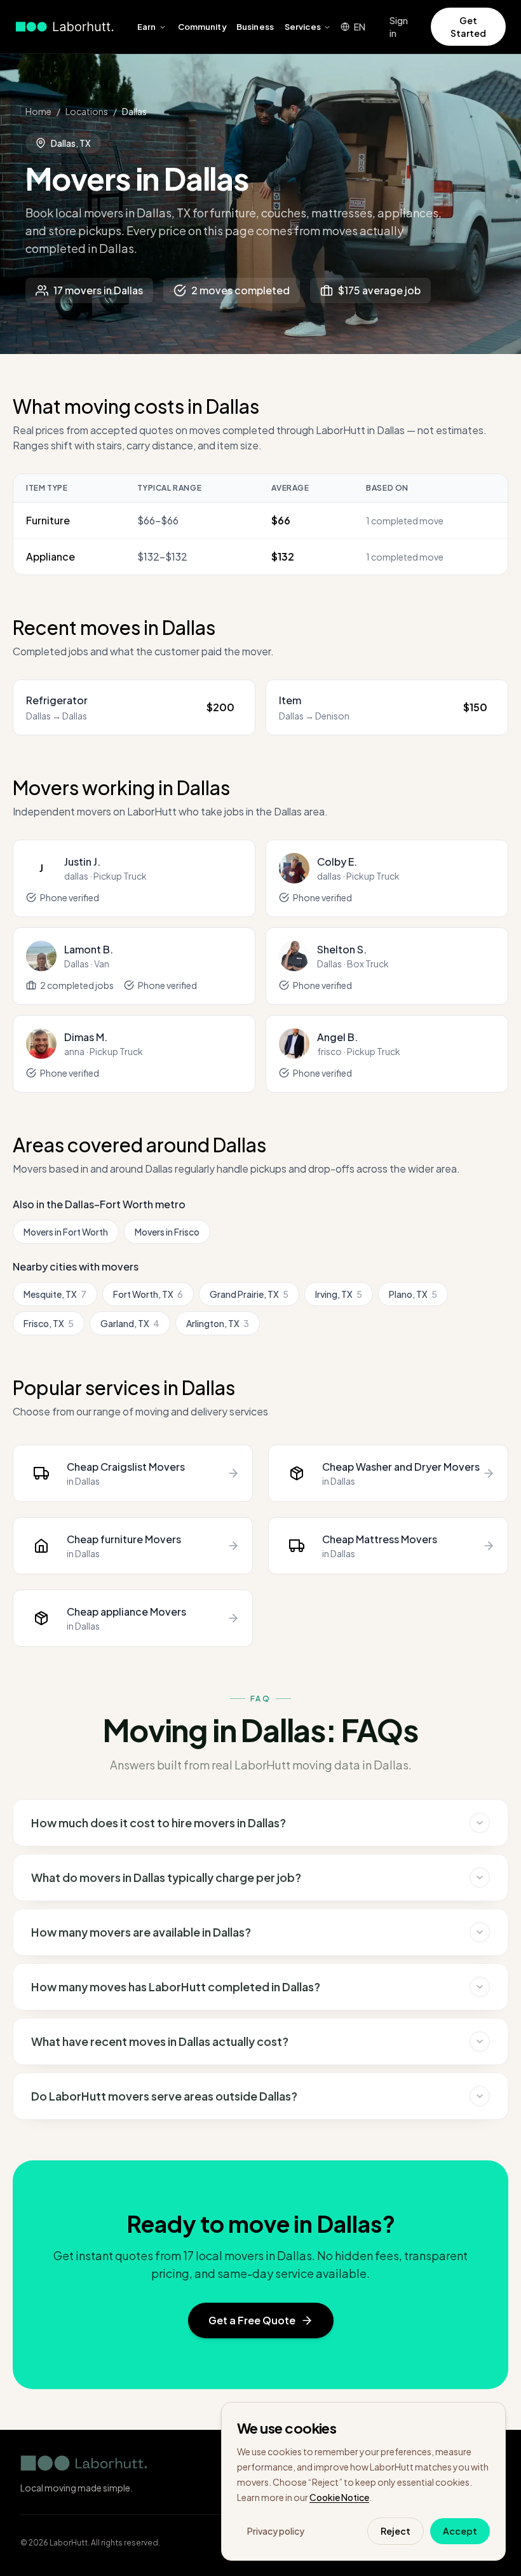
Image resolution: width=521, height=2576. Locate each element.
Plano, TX (413, 1294)
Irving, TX (339, 1294)
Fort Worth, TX (148, 1294)
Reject (396, 2531)
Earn (147, 27)
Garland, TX (130, 1323)
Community (202, 27)
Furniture (48, 520)
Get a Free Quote (252, 2320)
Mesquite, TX (55, 1294)
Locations (87, 111)
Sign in (399, 27)
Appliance (51, 556)
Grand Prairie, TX (249, 1294)
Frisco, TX (49, 1323)
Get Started (468, 27)
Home (38, 111)
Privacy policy (276, 2531)
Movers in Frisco (167, 1232)
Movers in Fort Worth (66, 1232)
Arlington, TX (218, 1323)
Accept (460, 2531)
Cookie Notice (339, 2497)
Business (255, 27)
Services (303, 27)
